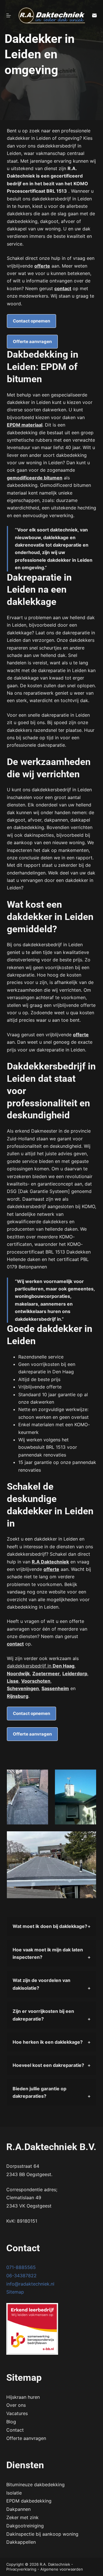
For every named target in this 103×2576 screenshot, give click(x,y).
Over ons (16, 2405)
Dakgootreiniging (25, 2526)
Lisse (13, 1681)
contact (63, 288)
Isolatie (14, 2493)
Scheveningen (23, 1688)
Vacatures (17, 2413)
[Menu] (9, 15)
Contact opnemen (31, 321)
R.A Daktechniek (50, 1562)
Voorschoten (36, 1681)
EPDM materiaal (25, 425)
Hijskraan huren (23, 2397)
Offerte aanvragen (32, 341)
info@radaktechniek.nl (30, 2284)
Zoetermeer (46, 1673)
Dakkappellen (21, 2542)
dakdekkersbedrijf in (41, 1666)
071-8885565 (21, 2267)
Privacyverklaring (21, 2569)
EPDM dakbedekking (29, 2501)
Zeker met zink (22, 2517)
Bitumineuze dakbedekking (35, 2485)
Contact (15, 2430)
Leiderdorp (75, 1673)
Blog (11, 2422)
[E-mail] (94, 15)
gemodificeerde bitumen (35, 478)
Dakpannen (18, 2509)
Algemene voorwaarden (62, 2569)
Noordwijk (18, 1673)
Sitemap (15, 2292)
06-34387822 (21, 2276)
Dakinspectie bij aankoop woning (42, 2534)
